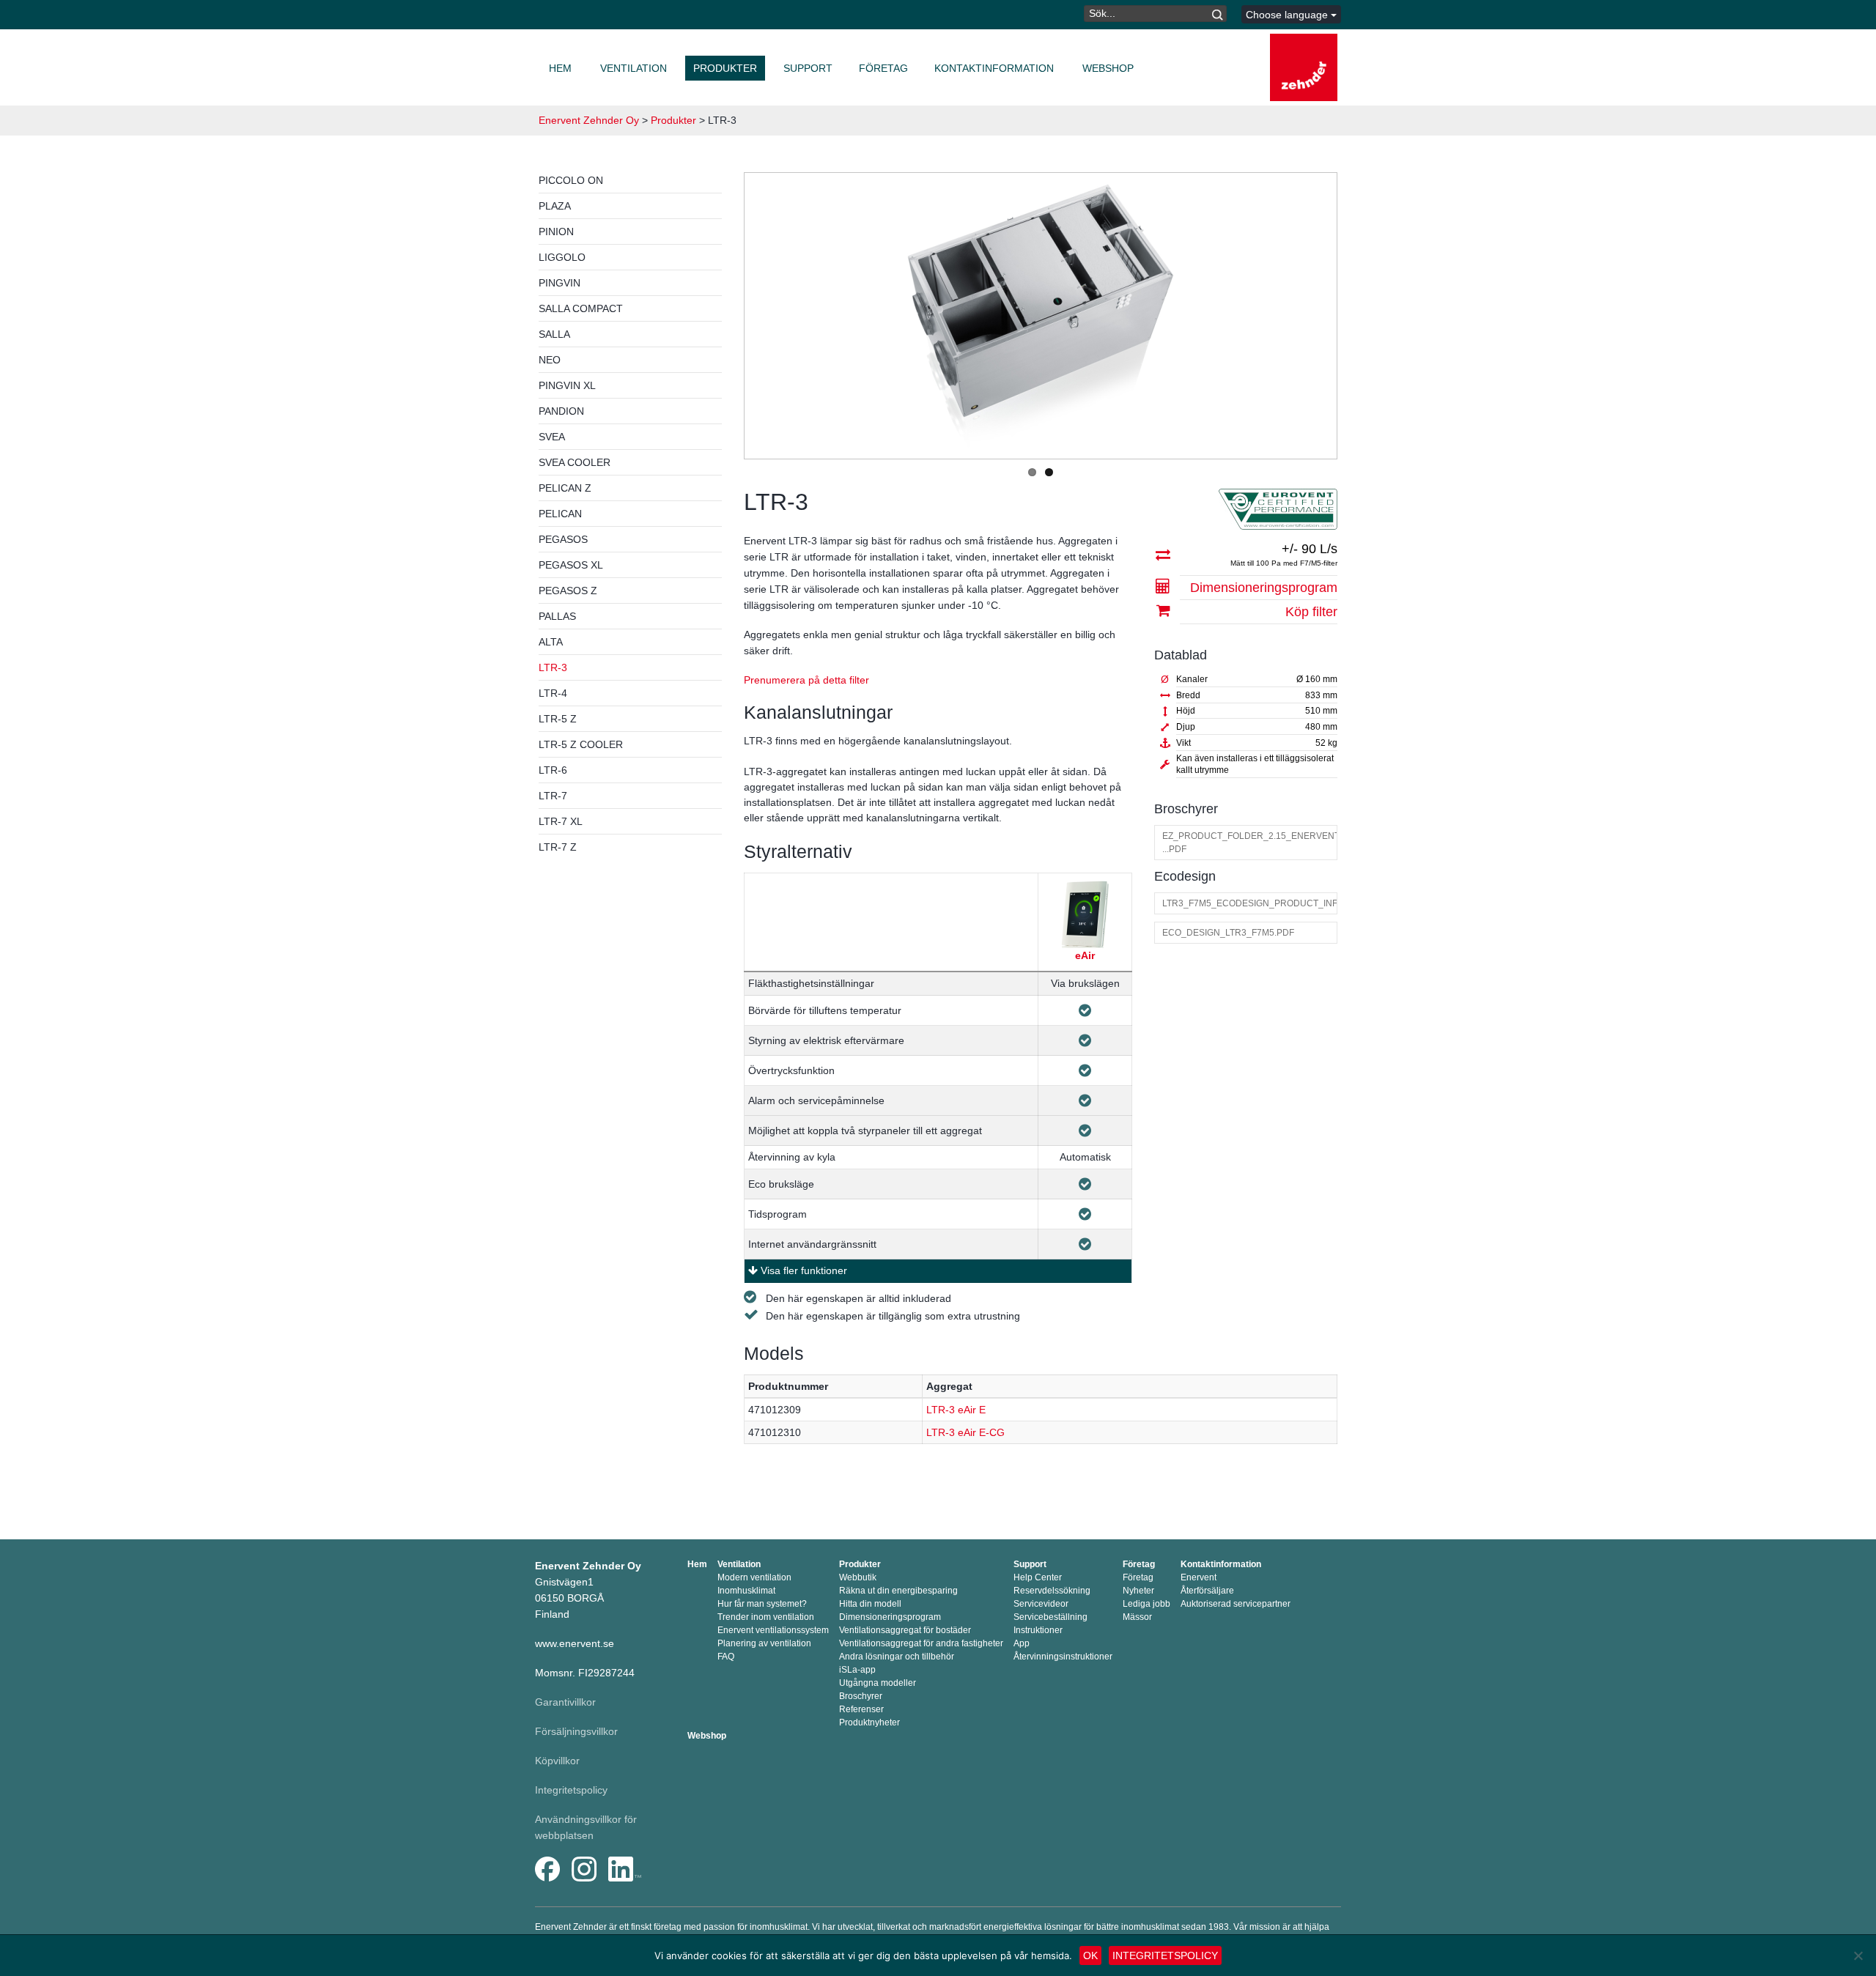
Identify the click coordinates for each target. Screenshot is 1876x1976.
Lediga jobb (1146, 1604)
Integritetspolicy (571, 1790)
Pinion (556, 232)
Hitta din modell (870, 1604)
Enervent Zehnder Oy (589, 120)
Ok (1090, 1955)
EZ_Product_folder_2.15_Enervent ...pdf (1249, 843)
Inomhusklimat (746, 1591)
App (1022, 1643)
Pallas (557, 616)
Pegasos (563, 539)
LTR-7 (553, 796)
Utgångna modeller (878, 1683)
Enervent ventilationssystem (773, 1630)
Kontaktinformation (994, 68)
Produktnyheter (869, 1722)
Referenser (861, 1709)
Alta (551, 642)
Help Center (1038, 1577)
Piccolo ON (571, 180)
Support (808, 68)
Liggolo (562, 257)
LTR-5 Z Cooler (581, 744)
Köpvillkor (557, 1761)
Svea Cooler (575, 462)
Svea (552, 437)
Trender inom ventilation (766, 1617)
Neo (550, 360)
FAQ (726, 1657)
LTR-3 (553, 667)
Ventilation (634, 68)
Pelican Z (565, 488)
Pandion (561, 411)
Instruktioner (1038, 1630)
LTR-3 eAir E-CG (965, 1432)
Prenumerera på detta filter (806, 680)
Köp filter (1311, 612)
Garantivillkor (565, 1702)
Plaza (555, 206)
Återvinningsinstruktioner (1063, 1657)
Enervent (1199, 1577)
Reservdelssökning (1052, 1591)
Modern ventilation (754, 1577)
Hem (560, 68)
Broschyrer (861, 1696)
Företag (883, 68)
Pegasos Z (568, 591)
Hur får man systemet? (762, 1604)
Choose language (1288, 15)
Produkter (725, 68)
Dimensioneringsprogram (1264, 588)
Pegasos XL (571, 565)
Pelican (560, 514)
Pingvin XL (567, 385)
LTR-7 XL (561, 821)
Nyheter (1138, 1591)
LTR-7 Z (558, 847)
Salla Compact (581, 308)
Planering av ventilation (764, 1643)
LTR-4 (553, 693)
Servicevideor (1041, 1604)
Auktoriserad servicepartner (1236, 1604)
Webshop (1108, 68)
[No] (1858, 1955)
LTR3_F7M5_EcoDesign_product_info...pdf (1249, 903)
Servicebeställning (1050, 1617)
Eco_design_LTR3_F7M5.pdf (1228, 933)
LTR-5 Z (558, 719)
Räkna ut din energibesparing (898, 1591)
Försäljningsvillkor (576, 1731)
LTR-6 (553, 770)
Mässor (1137, 1617)
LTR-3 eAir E (956, 1410)
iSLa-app (857, 1670)
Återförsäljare (1207, 1591)
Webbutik (858, 1577)
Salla (554, 334)
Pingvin (560, 283)
